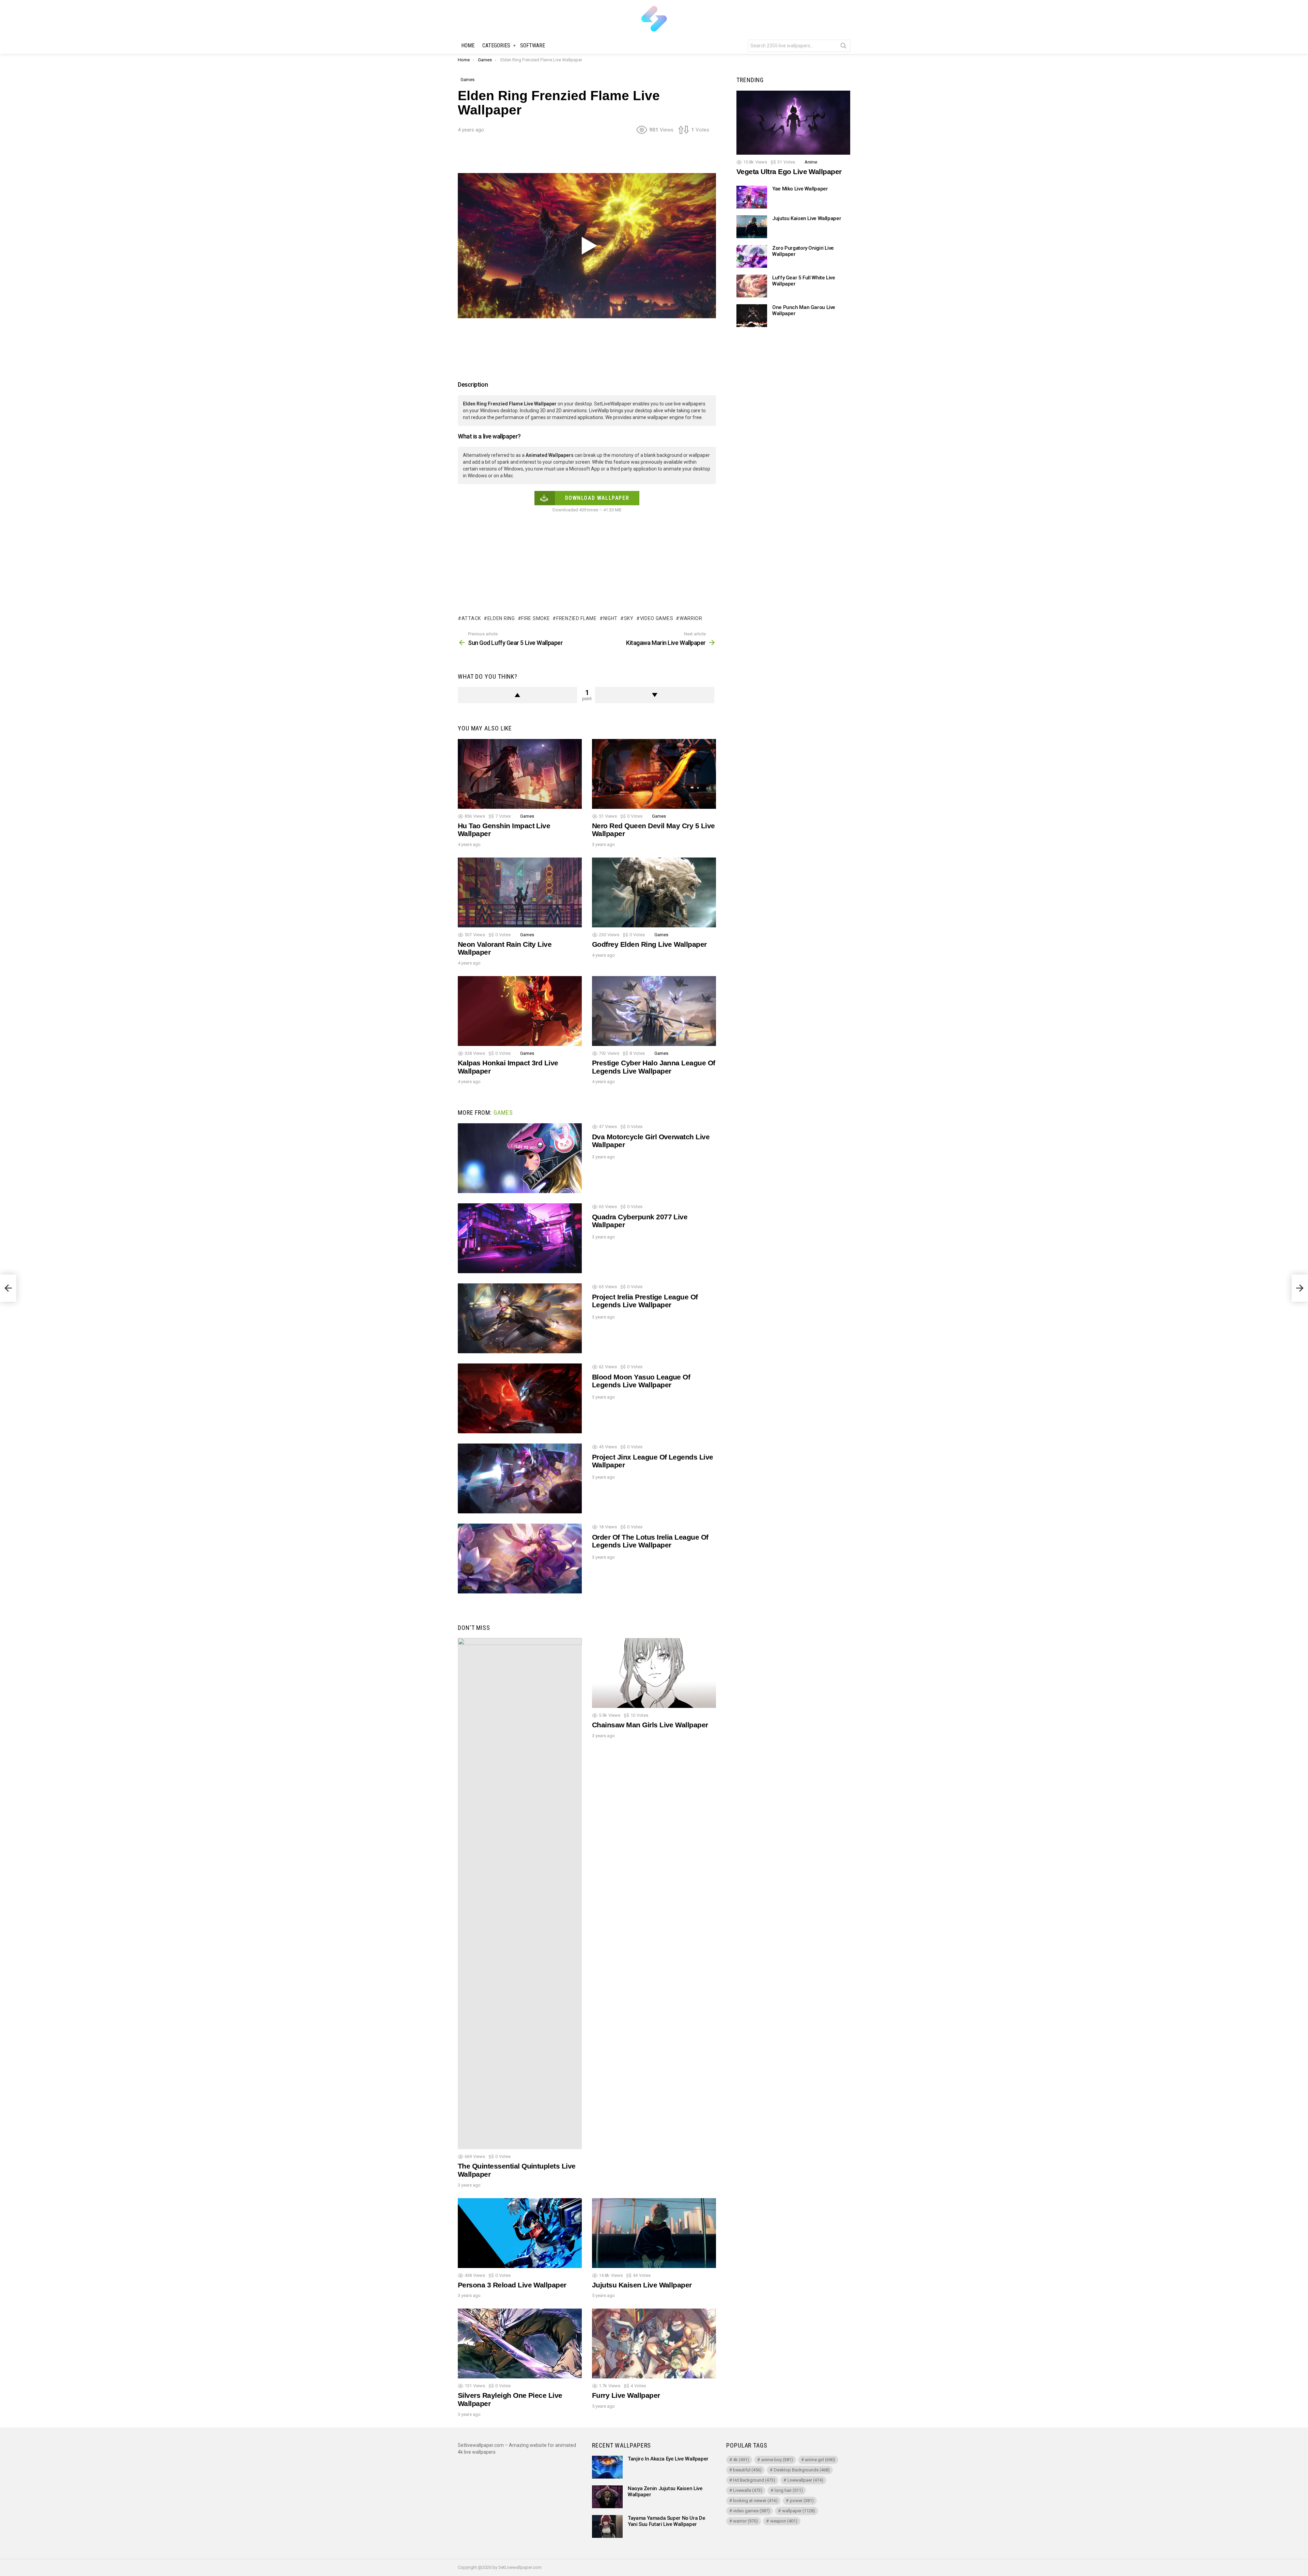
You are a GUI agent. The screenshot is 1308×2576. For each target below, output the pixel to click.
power (802, 2501)
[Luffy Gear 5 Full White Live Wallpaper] (752, 286)
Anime (811, 162)
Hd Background (754, 2480)
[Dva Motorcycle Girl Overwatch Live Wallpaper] (520, 1158)
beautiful (747, 2470)
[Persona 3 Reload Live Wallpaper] (520, 2233)
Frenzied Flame (577, 618)
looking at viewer (755, 2501)
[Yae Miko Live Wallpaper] (752, 197)
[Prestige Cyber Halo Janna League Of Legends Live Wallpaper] (654, 1011)
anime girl (820, 2460)
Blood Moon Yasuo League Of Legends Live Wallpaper (641, 1381)
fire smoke (535, 618)
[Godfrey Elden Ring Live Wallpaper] (654, 892)
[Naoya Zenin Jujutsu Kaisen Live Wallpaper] (607, 2497)
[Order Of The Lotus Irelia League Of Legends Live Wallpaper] (520, 1559)
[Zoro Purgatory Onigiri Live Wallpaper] (752, 256)
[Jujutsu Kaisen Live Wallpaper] (654, 2233)
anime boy (777, 2460)
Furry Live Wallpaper (626, 2395)
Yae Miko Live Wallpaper (800, 189)
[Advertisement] (587, 156)
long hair (789, 2490)
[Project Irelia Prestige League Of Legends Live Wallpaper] (520, 1318)
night (610, 618)
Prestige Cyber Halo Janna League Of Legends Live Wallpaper (654, 1067)
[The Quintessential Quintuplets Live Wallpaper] (520, 1894)
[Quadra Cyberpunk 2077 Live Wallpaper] (520, 1238)
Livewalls (748, 2490)
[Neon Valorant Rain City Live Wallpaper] (520, 892)
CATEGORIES (496, 45)
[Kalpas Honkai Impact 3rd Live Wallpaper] (520, 1011)
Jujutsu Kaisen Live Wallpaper (642, 2285)
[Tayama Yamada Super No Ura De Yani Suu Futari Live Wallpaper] (607, 2526)
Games (527, 816)
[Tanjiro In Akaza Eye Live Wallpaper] (607, 2467)
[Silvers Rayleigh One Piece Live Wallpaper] (520, 2343)
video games (657, 618)
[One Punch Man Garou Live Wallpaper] (752, 316)
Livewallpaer (805, 2480)
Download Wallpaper (597, 498)
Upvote (517, 695)
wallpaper (799, 2511)
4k (741, 2460)
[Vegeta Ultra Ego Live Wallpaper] (793, 123)
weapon (784, 2521)
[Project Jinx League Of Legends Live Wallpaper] (520, 1478)
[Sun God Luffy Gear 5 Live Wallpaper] (8, 1288)
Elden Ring (501, 618)
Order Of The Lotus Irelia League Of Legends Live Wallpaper (650, 1541)
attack (471, 618)
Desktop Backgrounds (802, 2470)
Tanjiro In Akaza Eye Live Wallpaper (668, 2459)
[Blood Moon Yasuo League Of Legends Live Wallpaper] (520, 1398)
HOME (468, 45)
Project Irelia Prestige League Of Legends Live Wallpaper (645, 1301)
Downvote (655, 695)
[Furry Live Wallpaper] (654, 2343)
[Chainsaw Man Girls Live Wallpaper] (654, 1673)
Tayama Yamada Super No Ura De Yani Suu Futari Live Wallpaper (666, 2521)
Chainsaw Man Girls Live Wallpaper (650, 1725)
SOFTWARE (533, 45)
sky (629, 618)
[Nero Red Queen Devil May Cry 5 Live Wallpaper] (654, 774)
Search (843, 47)
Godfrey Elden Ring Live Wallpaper (649, 944)
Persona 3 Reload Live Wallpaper (512, 2285)
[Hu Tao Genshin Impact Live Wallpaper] (520, 774)
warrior (691, 618)
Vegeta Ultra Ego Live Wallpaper (789, 172)
